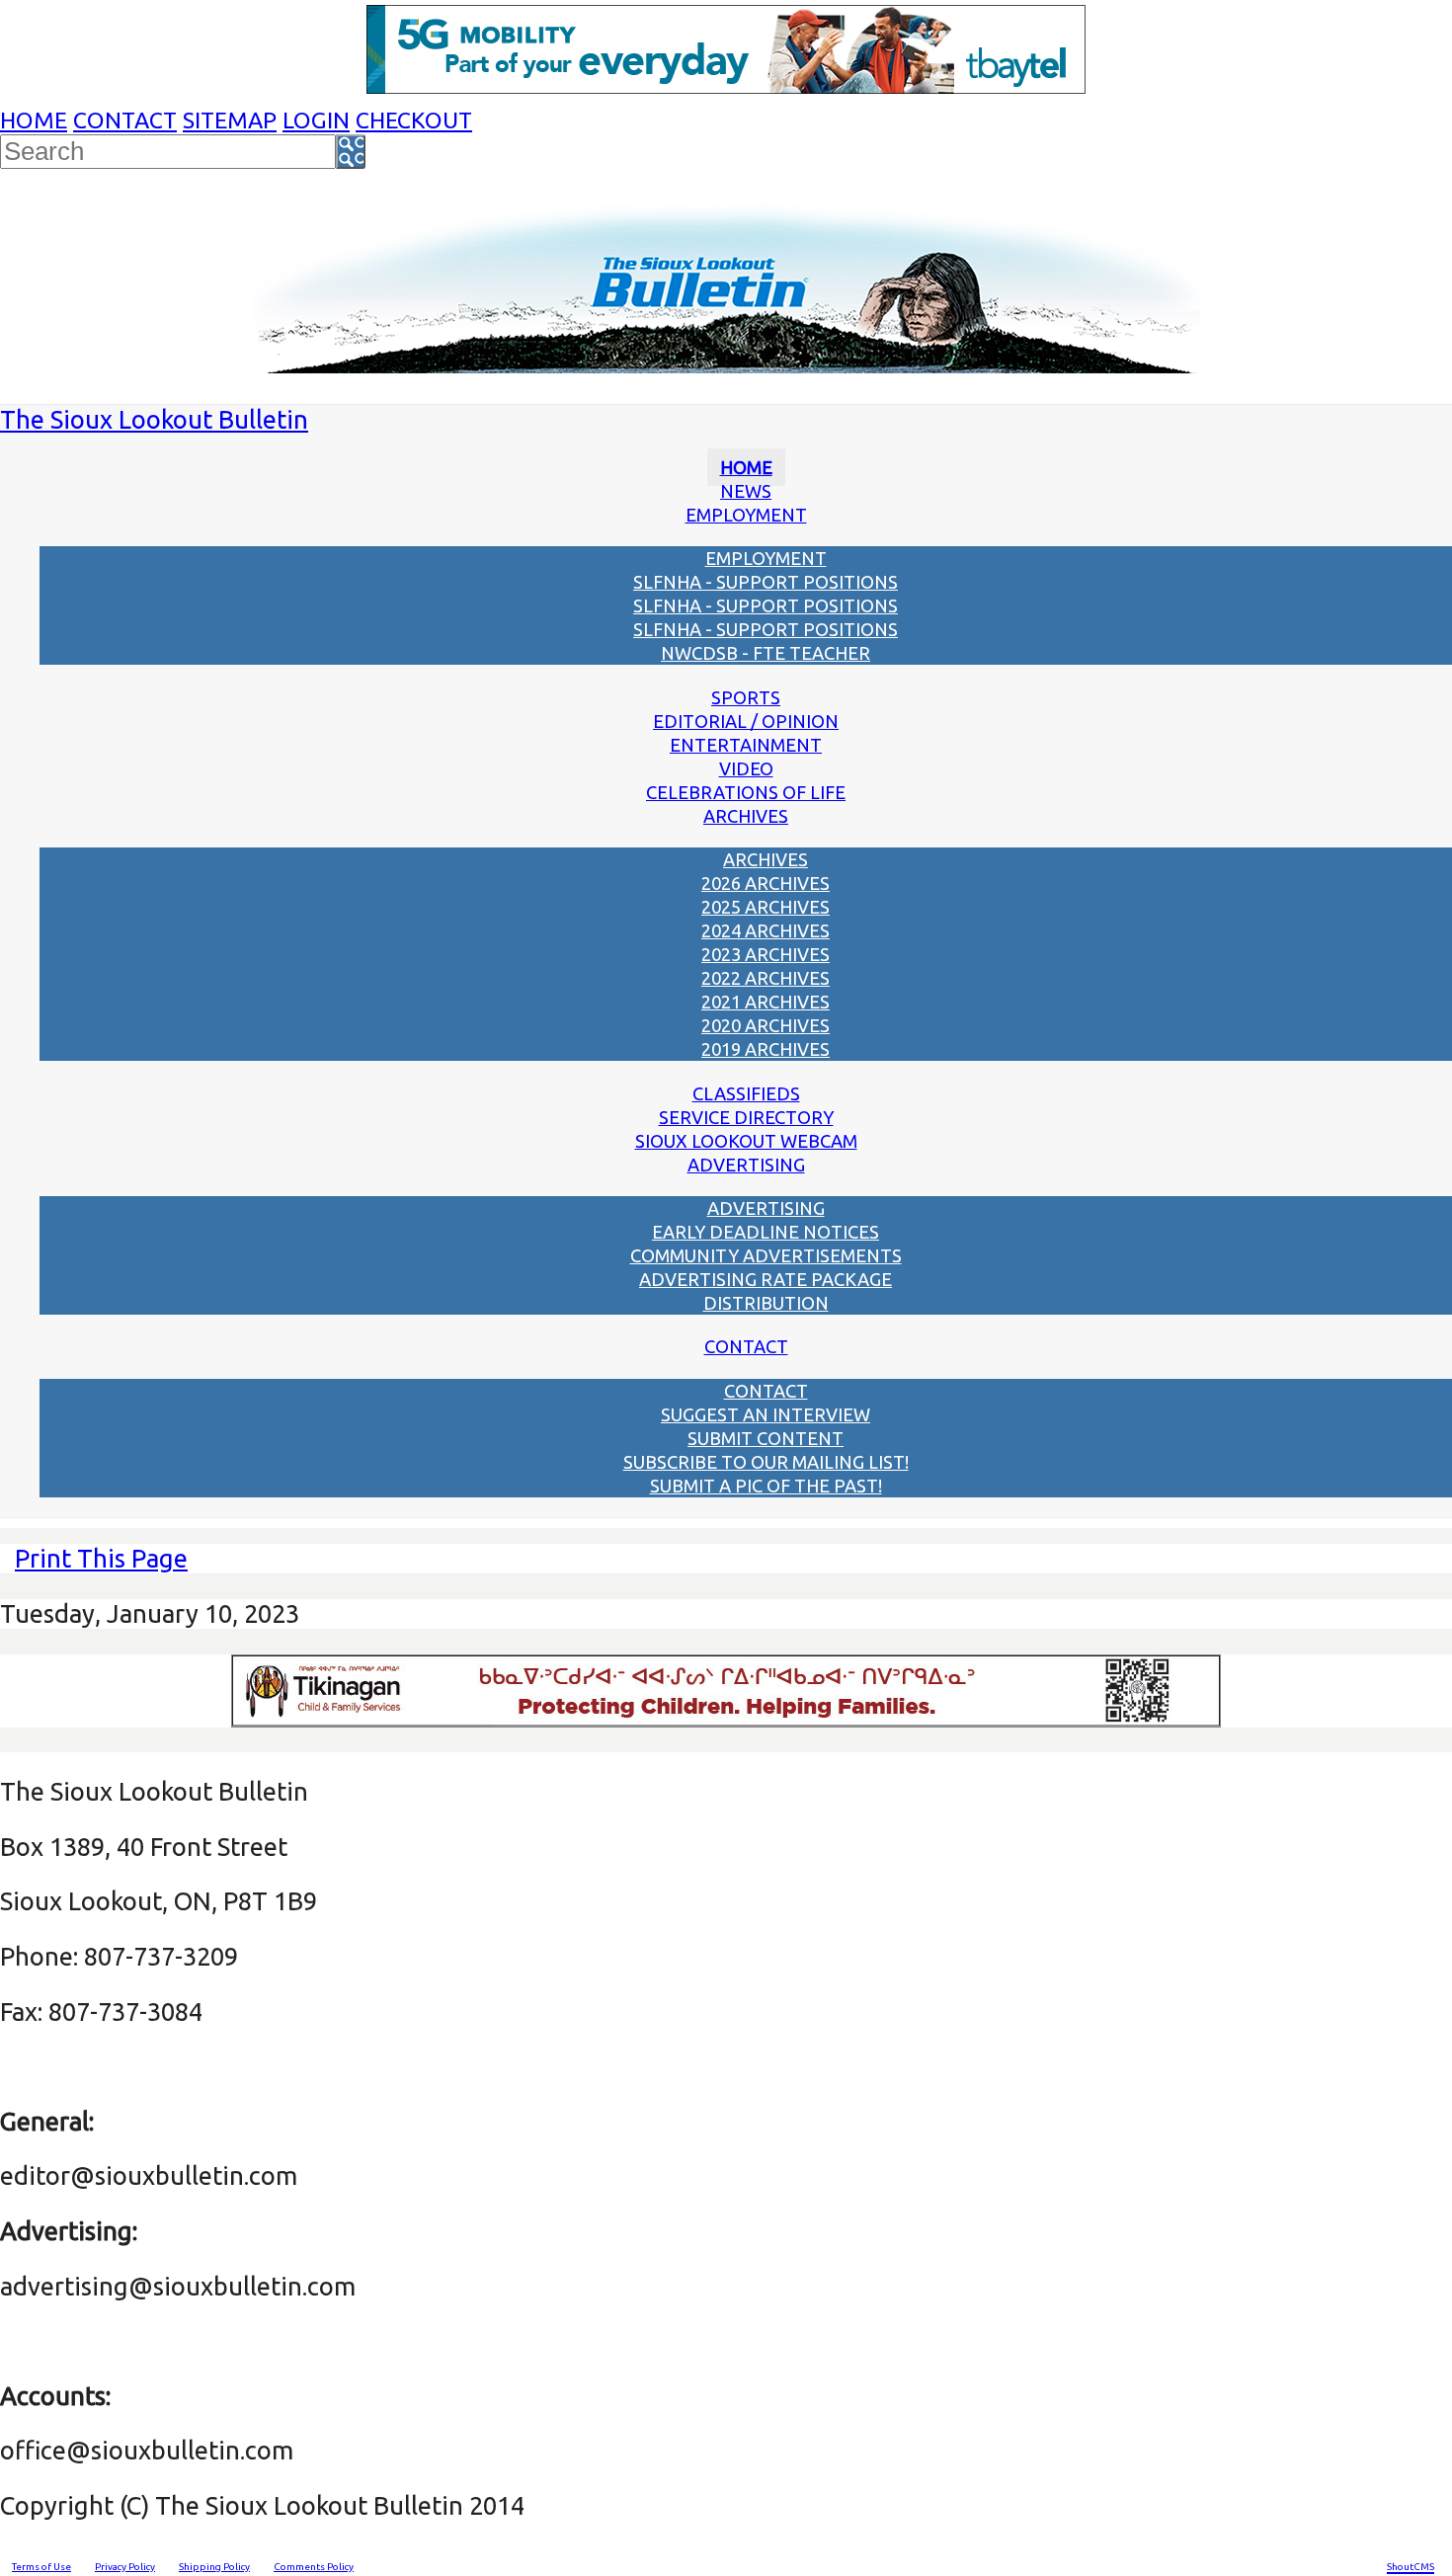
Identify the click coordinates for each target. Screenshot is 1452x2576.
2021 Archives (766, 1002)
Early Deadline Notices (766, 1232)
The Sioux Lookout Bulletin (154, 419)
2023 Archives (766, 954)
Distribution (766, 1303)
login (316, 120)
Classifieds (746, 1093)
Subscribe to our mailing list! (766, 1462)
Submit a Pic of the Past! (766, 1486)
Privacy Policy (125, 2567)
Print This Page (101, 1558)
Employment (746, 515)
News (746, 491)
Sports (746, 697)
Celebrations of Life (746, 792)
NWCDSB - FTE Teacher (766, 653)
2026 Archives (766, 883)
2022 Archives (766, 978)
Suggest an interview (766, 1414)
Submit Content (766, 1438)
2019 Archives (766, 1049)
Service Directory (746, 1117)
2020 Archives (766, 1025)
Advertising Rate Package (766, 1279)
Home (34, 120)
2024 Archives (766, 930)
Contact (125, 120)
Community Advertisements (766, 1255)
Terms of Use (41, 2567)
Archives (746, 816)
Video (746, 768)
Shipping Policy (214, 2567)
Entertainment (746, 745)
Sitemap (230, 120)
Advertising (746, 1165)
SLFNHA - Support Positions (766, 582)
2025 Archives (766, 907)
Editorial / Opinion (746, 721)
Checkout (414, 120)
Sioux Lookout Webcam (746, 1141)
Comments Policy (314, 2567)
